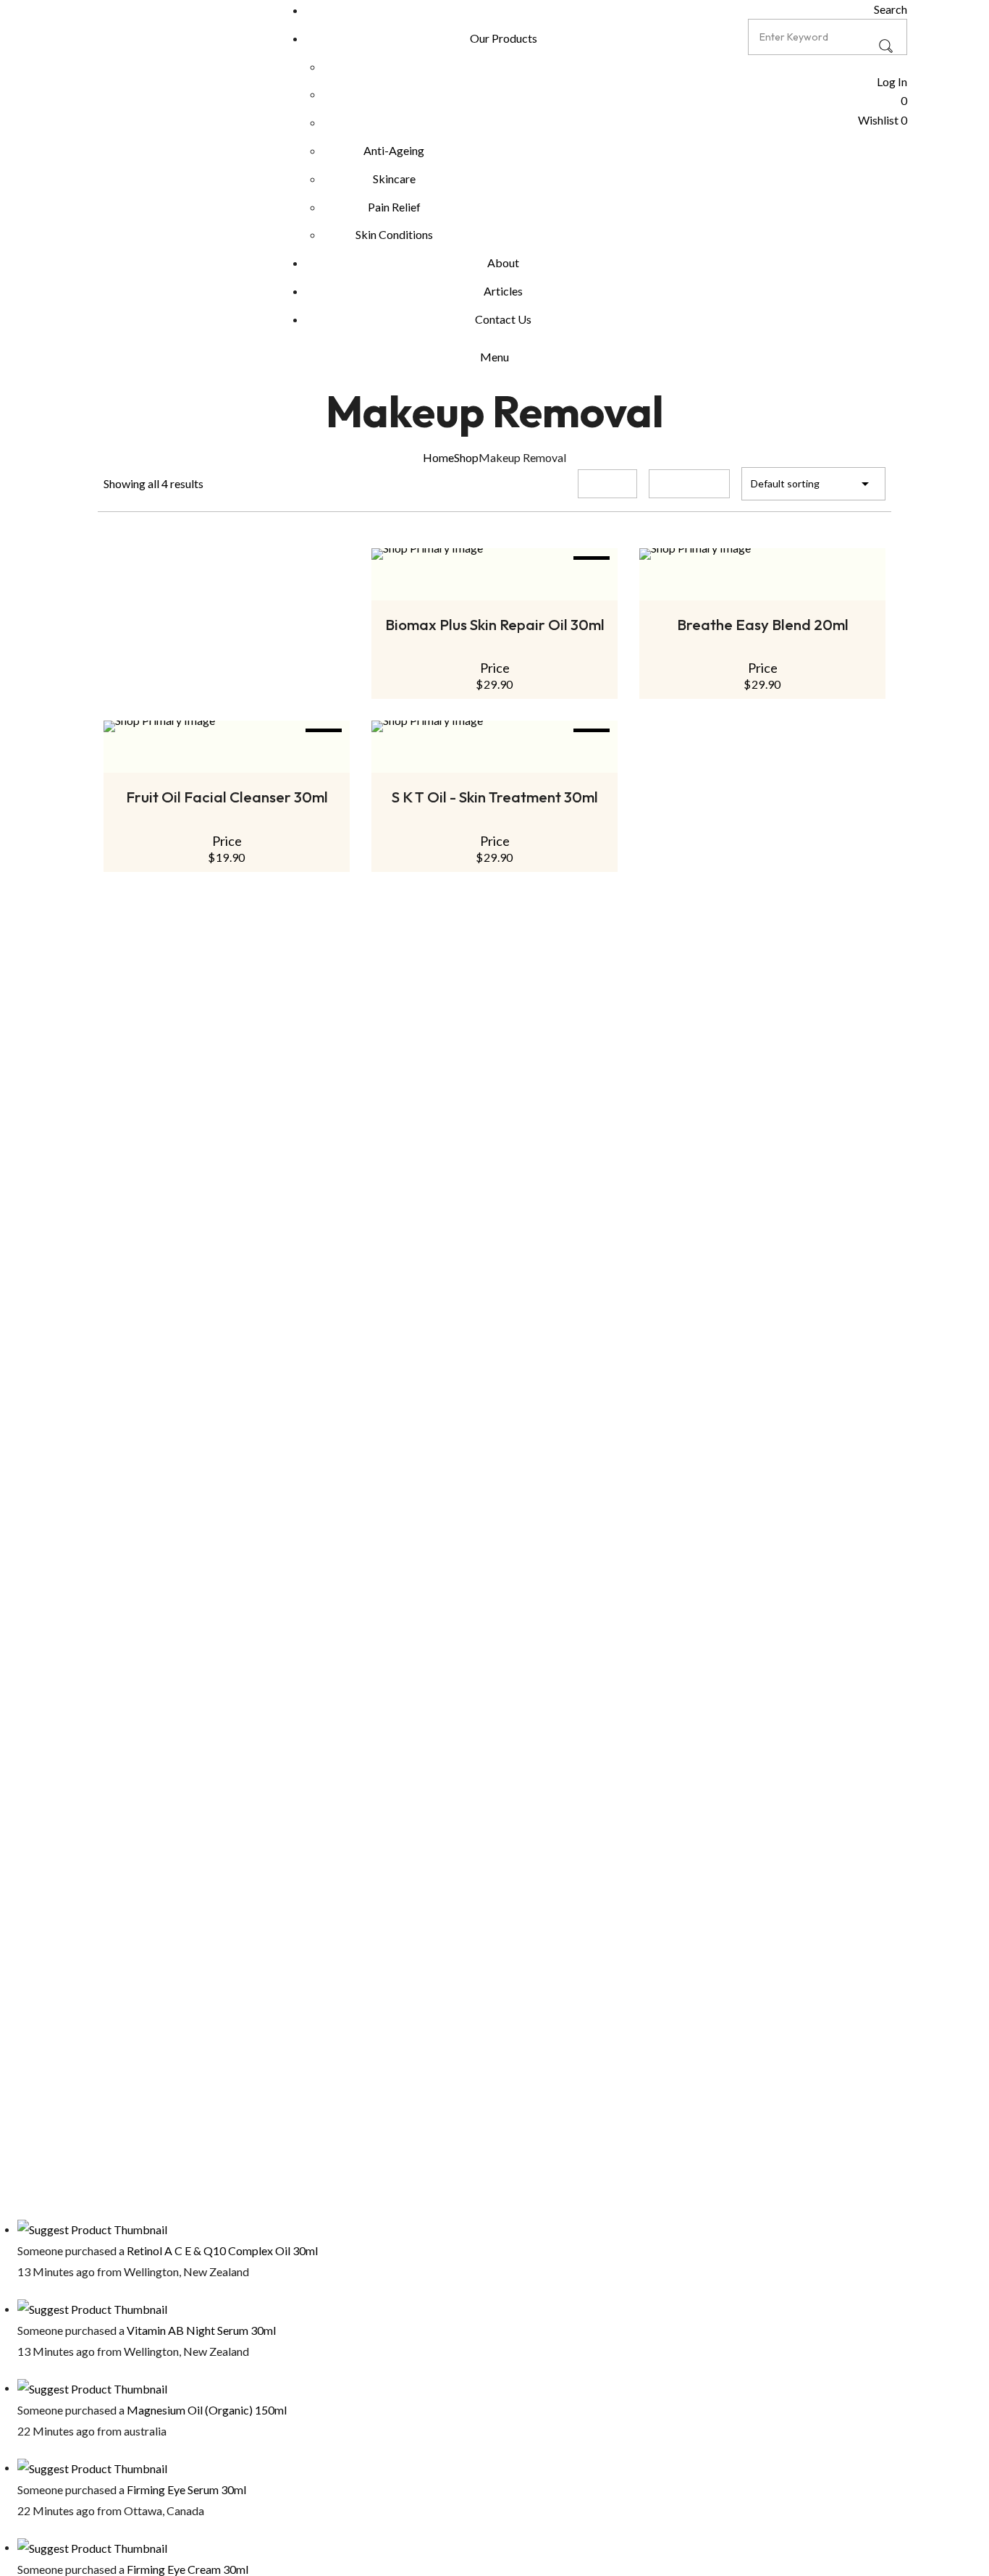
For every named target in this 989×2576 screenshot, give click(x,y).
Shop (466, 457)
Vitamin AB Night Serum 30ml (201, 2330)
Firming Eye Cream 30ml (188, 2569)
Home (438, 457)
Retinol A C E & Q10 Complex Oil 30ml (222, 2250)
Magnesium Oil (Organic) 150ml (207, 2410)
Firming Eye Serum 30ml (186, 2489)
